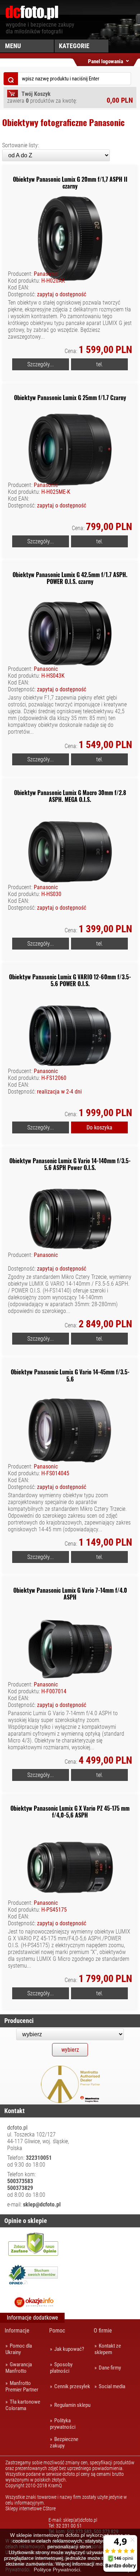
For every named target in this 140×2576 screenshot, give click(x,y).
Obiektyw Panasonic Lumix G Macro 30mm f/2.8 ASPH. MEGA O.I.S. (70, 796)
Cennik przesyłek (72, 2386)
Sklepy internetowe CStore (31, 2508)
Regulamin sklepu (72, 2405)
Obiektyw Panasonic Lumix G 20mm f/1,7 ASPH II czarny (70, 183)
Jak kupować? (69, 2349)
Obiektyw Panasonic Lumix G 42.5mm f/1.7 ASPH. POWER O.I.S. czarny (70, 578)
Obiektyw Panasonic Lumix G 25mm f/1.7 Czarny (70, 398)
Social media (112, 2386)
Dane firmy (110, 2368)
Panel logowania (106, 60)
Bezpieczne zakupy (64, 2442)
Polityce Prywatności (57, 2570)
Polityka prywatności (63, 2424)
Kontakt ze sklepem (108, 2349)
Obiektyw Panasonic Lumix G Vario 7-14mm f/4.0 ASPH (70, 1594)
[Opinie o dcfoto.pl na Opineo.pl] (33, 2276)
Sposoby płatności (61, 2368)
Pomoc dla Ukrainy (19, 2349)
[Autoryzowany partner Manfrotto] (70, 2101)
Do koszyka (99, 1127)
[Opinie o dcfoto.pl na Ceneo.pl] (33, 2244)
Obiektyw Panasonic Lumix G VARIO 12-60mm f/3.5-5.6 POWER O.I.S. (70, 980)
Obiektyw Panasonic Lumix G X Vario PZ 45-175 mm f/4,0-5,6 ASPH (70, 1812)
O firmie (103, 2331)
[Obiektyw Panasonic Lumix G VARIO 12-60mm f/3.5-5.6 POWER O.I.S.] (70, 1100)
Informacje (17, 2331)
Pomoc (57, 2331)
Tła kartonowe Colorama (23, 2405)
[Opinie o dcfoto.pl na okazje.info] (33, 2302)
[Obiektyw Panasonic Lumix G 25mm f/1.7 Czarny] (70, 514)
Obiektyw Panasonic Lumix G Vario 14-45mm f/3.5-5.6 (70, 1375)
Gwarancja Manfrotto (19, 2368)
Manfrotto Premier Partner (22, 2386)
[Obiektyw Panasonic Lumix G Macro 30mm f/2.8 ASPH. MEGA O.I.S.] (70, 916)
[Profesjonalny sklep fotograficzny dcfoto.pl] (32, 18)
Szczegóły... (41, 364)
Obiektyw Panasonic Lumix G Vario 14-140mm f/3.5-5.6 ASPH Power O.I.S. (70, 1164)
